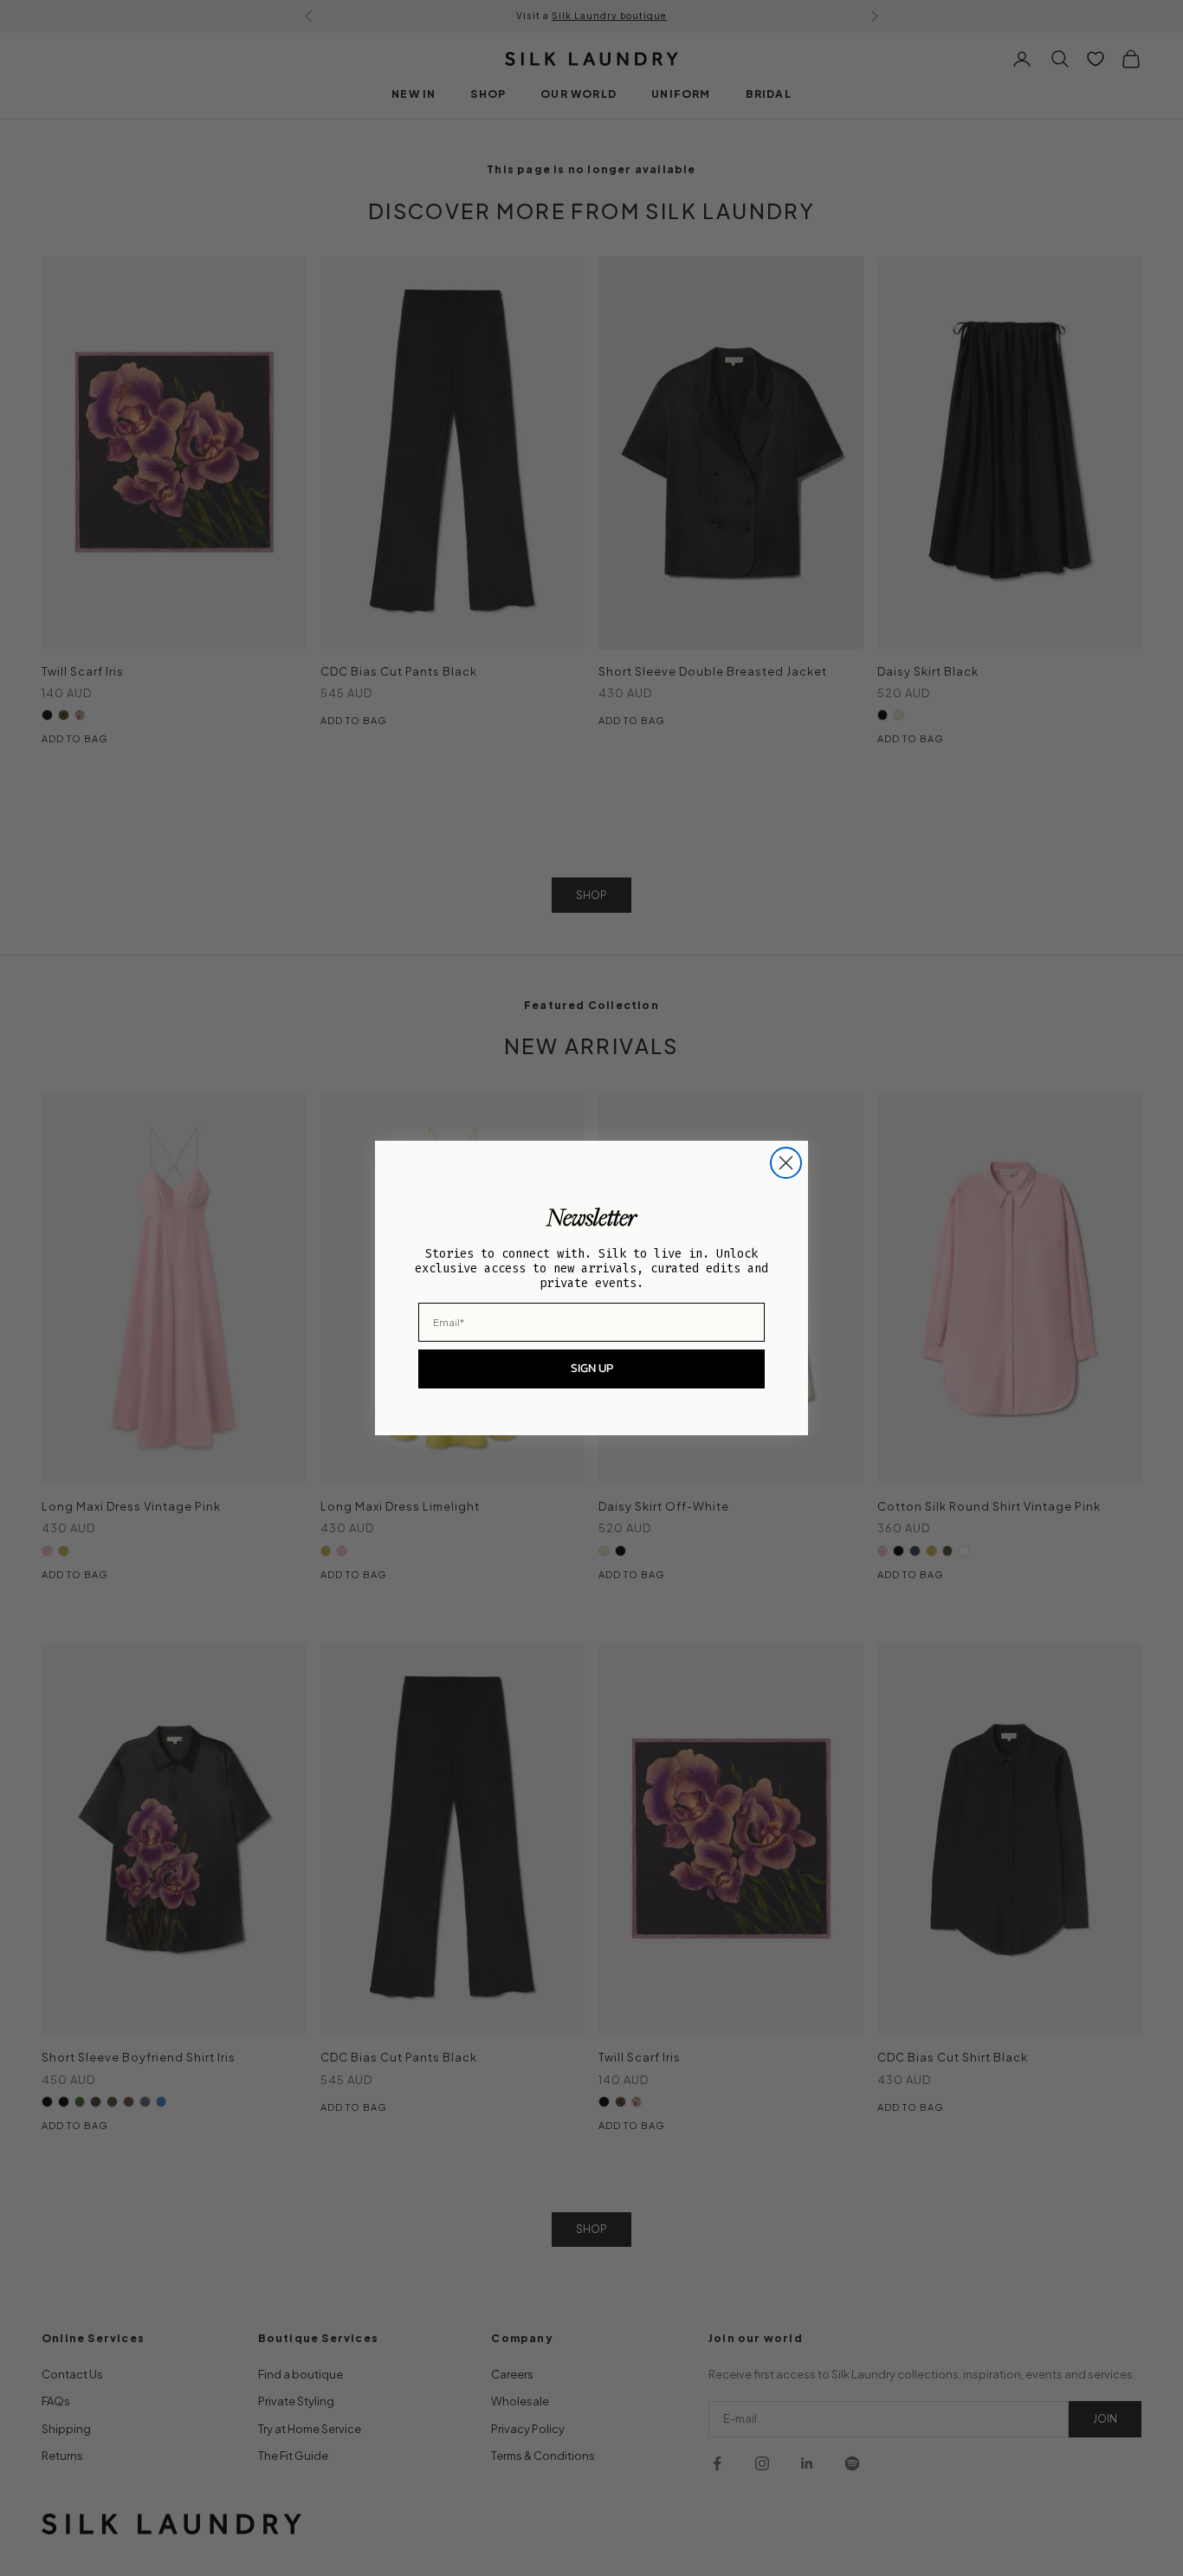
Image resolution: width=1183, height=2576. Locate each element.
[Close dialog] (786, 1163)
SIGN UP (592, 1368)
